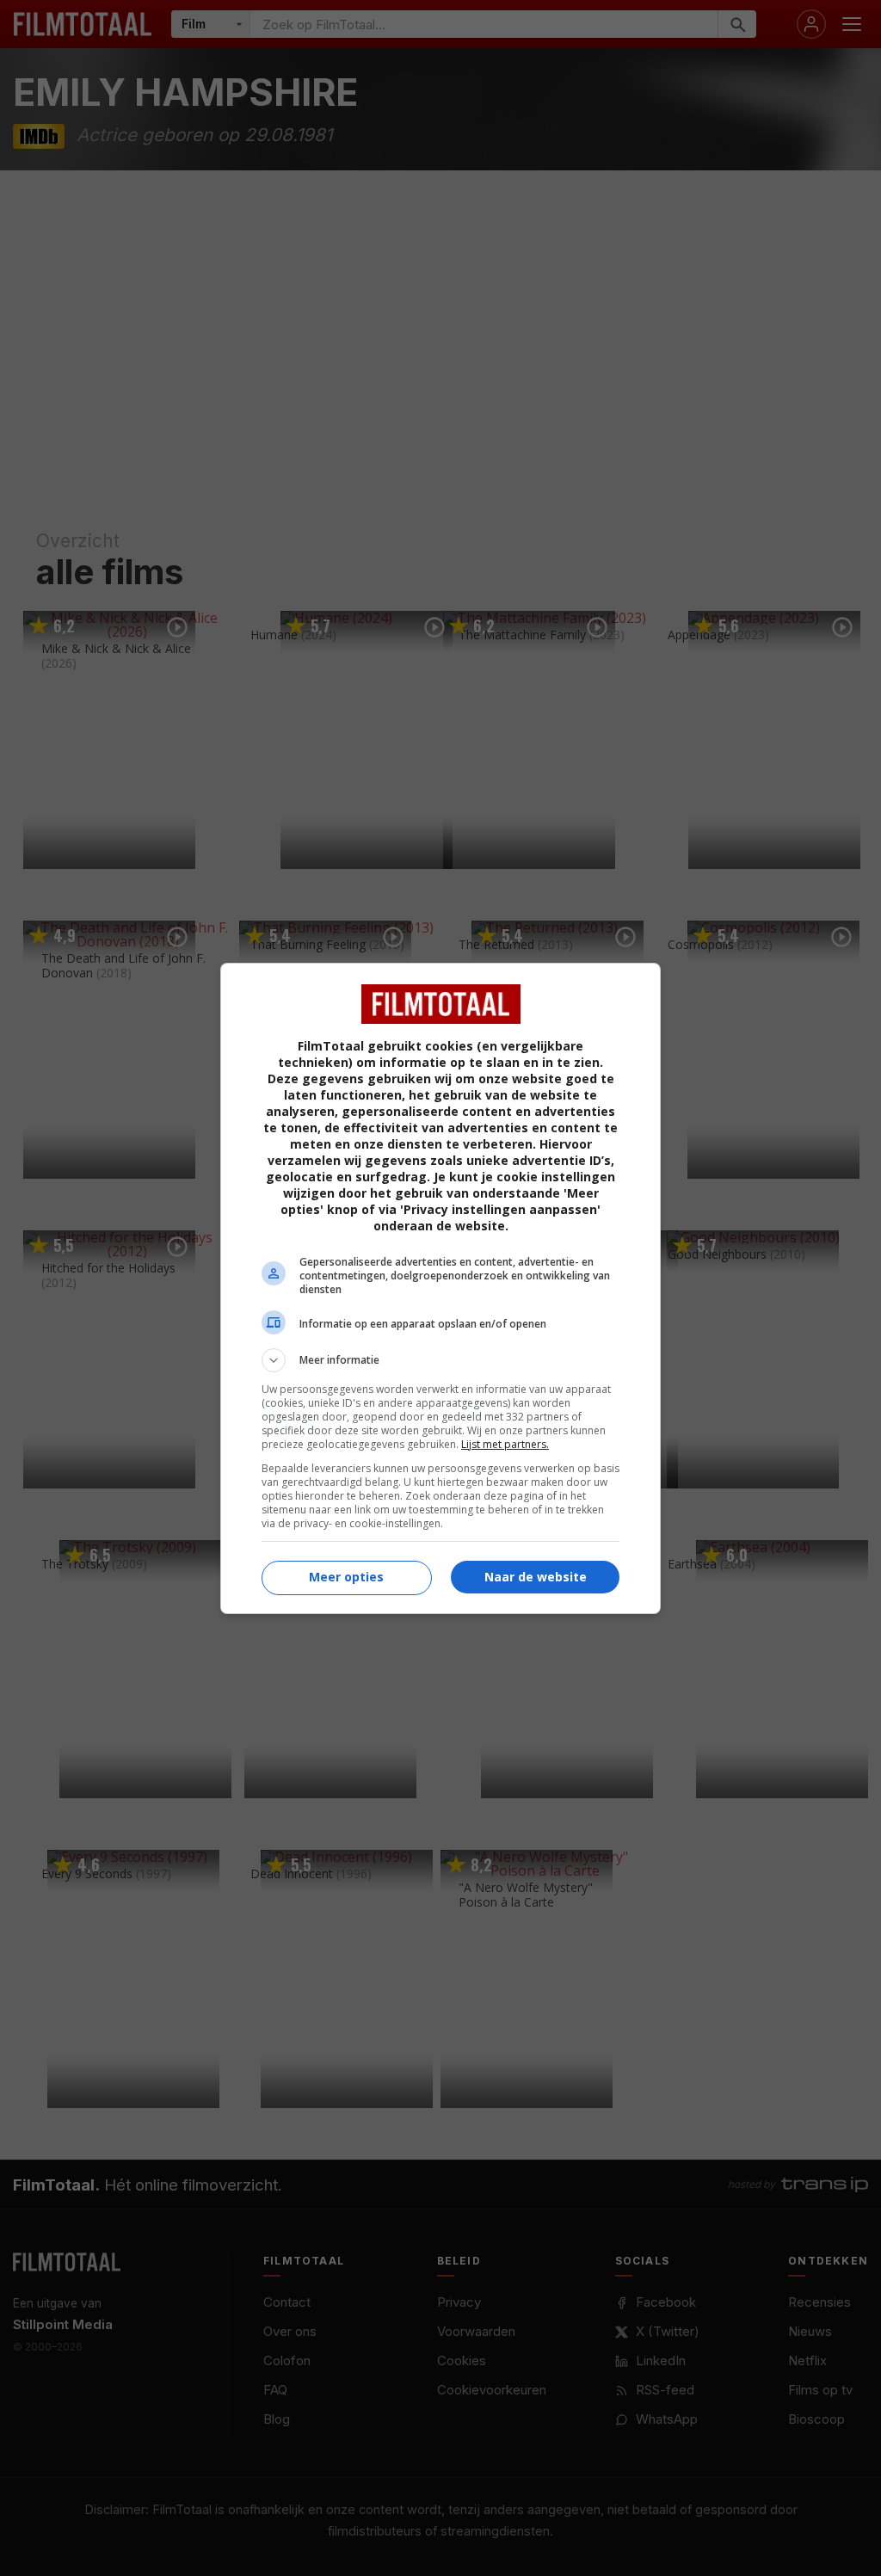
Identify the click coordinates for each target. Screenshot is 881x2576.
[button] (440, 1360)
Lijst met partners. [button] (505, 1444)
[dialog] (440, 1288)
